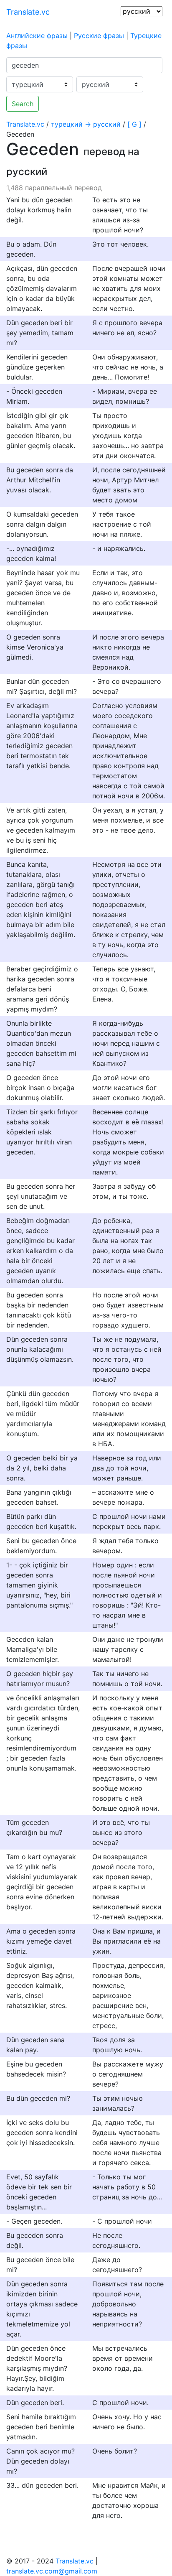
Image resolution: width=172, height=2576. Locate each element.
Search (23, 104)
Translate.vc (28, 12)
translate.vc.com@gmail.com (52, 2571)
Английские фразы (37, 36)
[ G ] (134, 124)
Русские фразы (99, 36)
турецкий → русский (86, 124)
